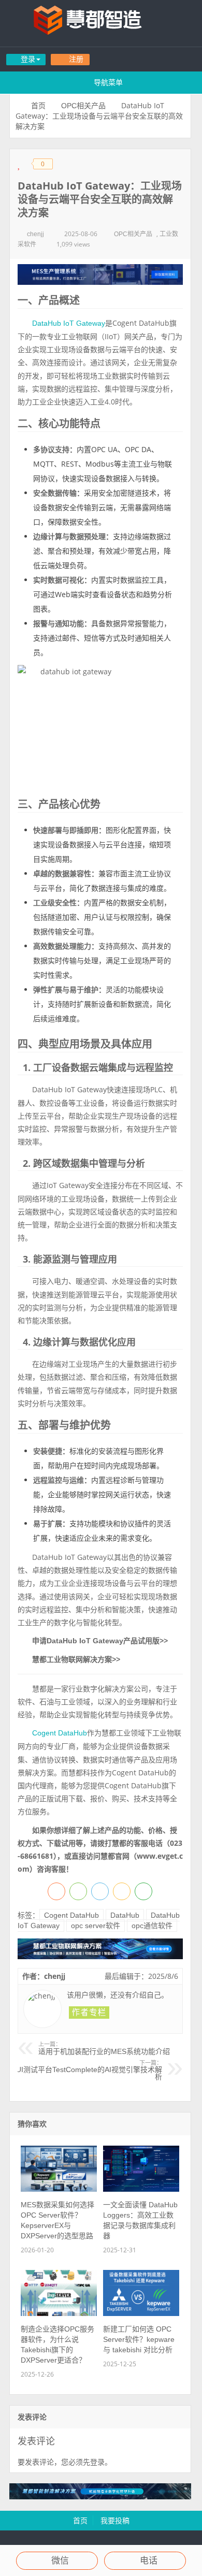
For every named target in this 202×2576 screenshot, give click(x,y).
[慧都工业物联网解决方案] (100, 1957)
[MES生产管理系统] (100, 274)
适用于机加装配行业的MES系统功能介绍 (104, 2048)
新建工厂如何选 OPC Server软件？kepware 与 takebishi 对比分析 (139, 2339)
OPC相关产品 (83, 106)
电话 (149, 2561)
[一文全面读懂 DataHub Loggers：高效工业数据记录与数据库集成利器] (141, 2189)
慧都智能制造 (101, 23)
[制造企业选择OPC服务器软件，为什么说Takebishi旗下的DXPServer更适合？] (59, 2313)
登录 (97, 2462)
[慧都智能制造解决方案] (100, 2497)
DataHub (125, 1915)
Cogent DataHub (60, 1733)
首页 (38, 106)
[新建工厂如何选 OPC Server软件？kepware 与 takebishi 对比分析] (141, 2313)
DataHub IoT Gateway (69, 323)
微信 (60, 2561)
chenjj (35, 234)
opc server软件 (96, 1926)
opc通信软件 (152, 1926)
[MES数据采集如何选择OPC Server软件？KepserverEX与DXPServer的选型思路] (59, 2189)
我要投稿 (115, 2521)
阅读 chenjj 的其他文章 (89, 2013)
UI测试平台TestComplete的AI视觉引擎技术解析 (89, 2071)
